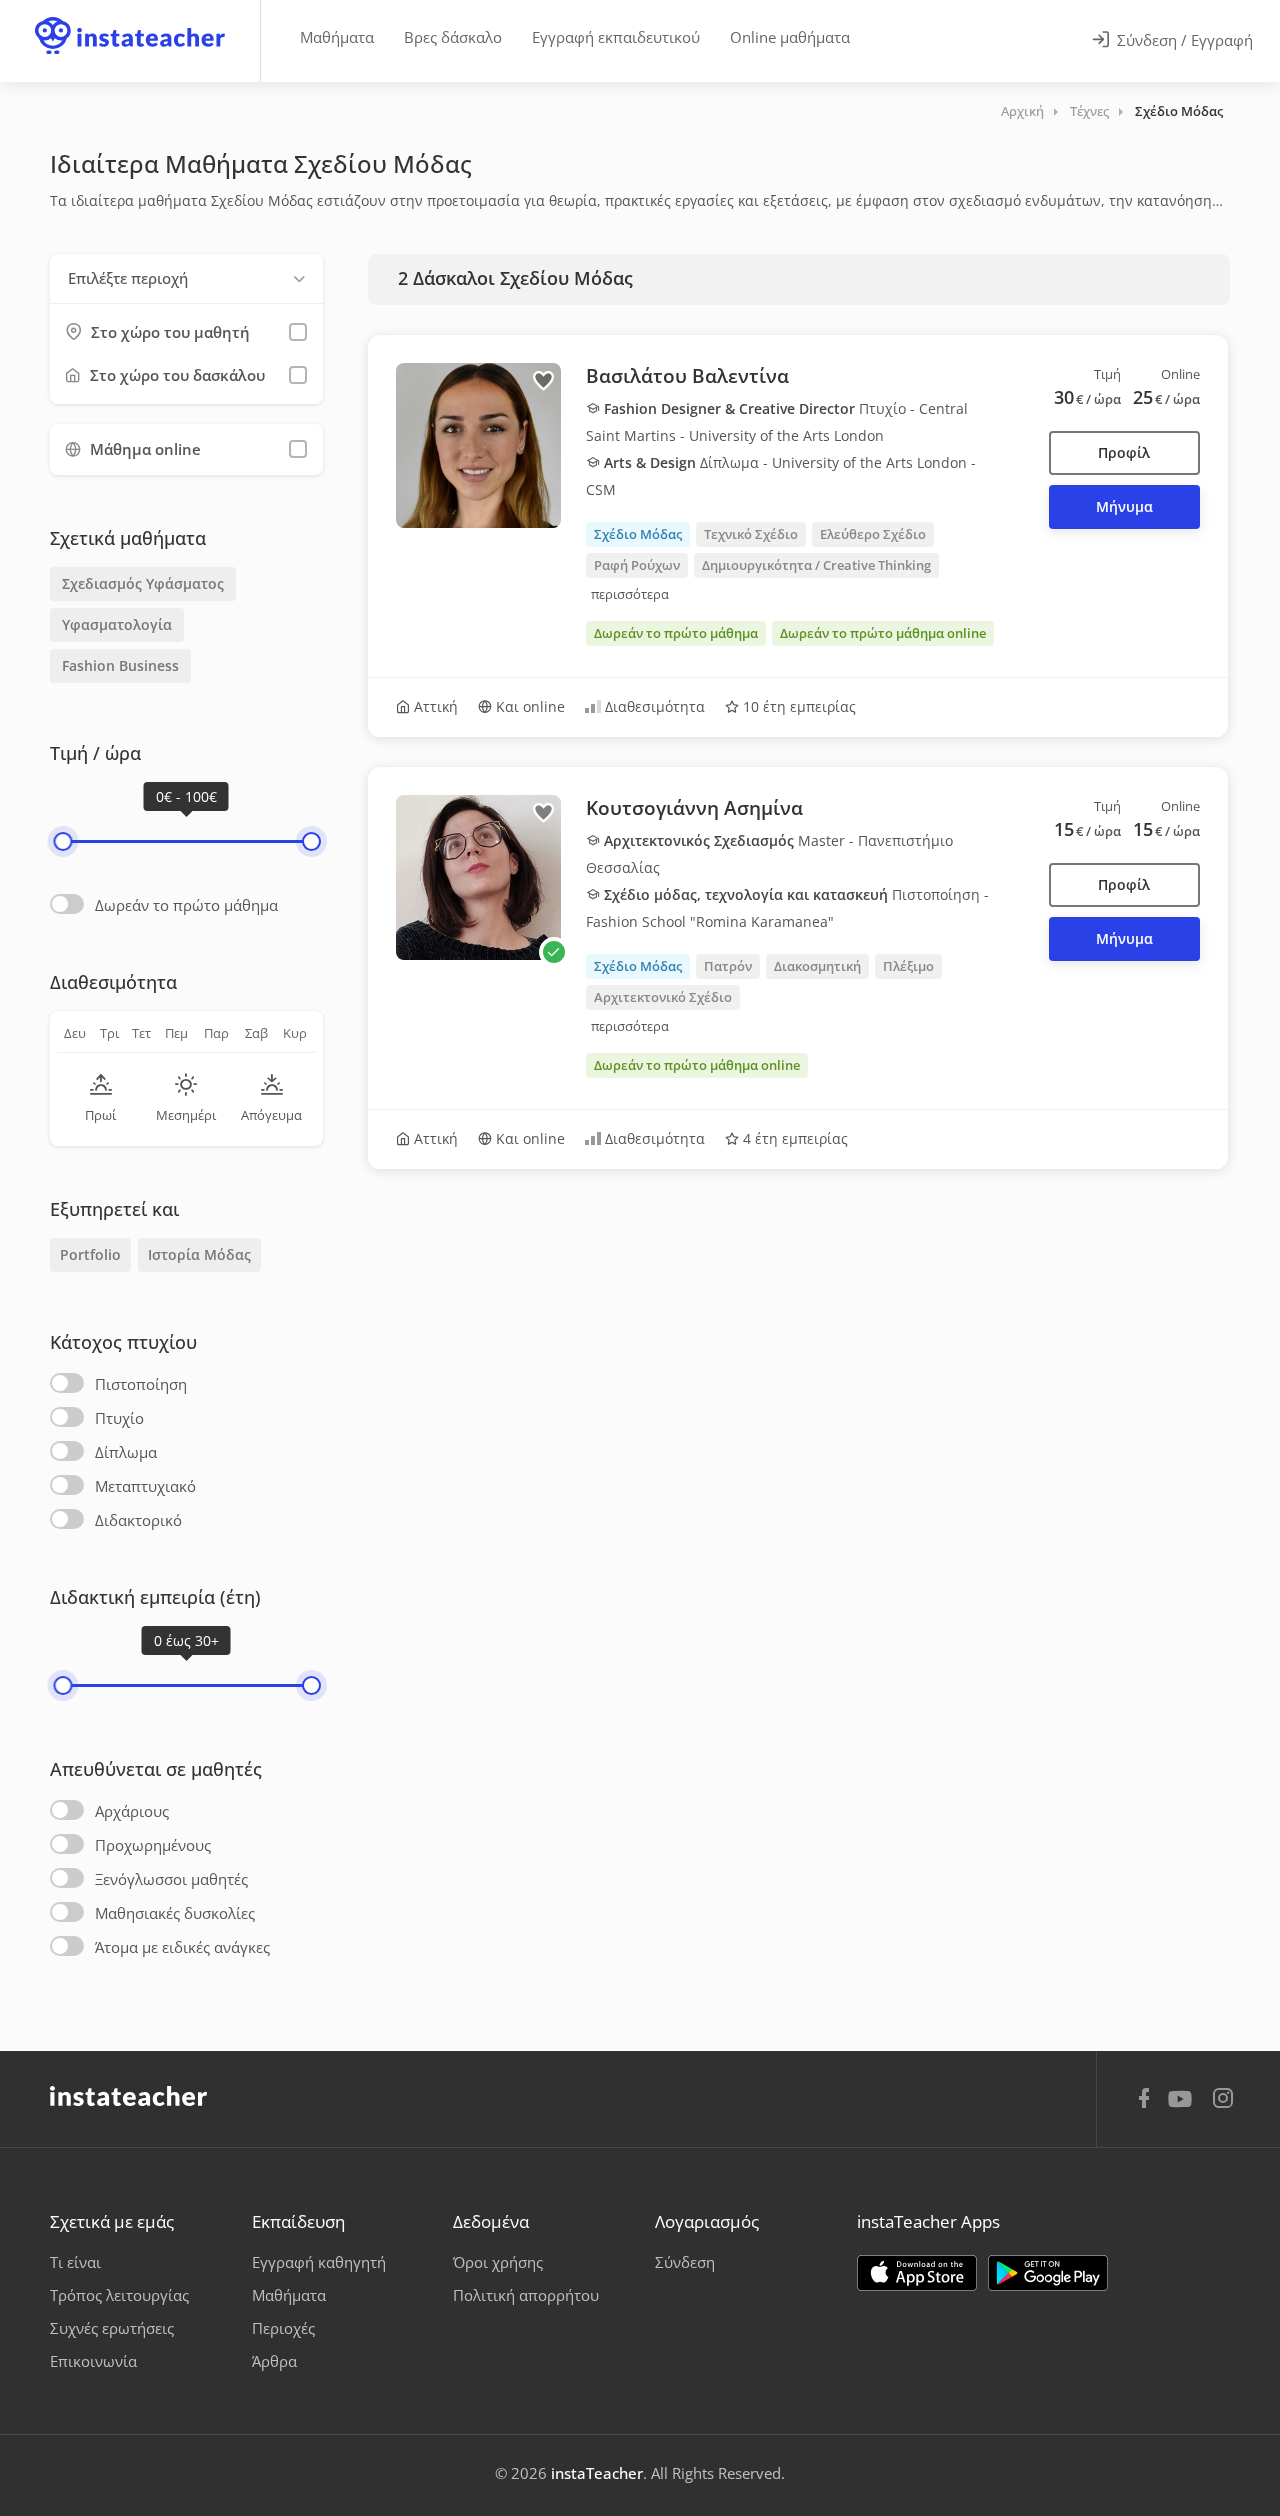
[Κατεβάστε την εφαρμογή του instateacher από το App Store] (917, 2273)
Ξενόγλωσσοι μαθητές (171, 1879)
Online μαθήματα (790, 37)
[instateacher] (130, 17)
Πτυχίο (119, 1418)
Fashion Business (120, 665)
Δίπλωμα (126, 1452)
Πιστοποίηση (141, 1384)
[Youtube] (1183, 2106)
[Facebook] (1144, 2101)
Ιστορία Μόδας (199, 1254)
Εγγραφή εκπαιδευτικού (616, 37)
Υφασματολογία (117, 624)
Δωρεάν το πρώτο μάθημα (186, 905)
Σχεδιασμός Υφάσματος (143, 583)
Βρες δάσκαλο (453, 37)
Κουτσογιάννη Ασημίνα (694, 808)
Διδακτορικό (138, 1520)
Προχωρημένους (153, 1845)
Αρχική (1022, 111)
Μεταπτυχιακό (145, 1486)
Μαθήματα (337, 37)
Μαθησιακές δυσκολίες (175, 1913)
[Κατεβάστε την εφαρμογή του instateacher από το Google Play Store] (1048, 2273)
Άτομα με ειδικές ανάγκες (182, 1947)
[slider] (62, 841)
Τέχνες (1089, 111)
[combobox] (186, 278)
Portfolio (90, 1254)
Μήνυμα (1124, 506)
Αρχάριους (132, 1811)
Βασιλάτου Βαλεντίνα (687, 376)
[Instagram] (1223, 2100)
